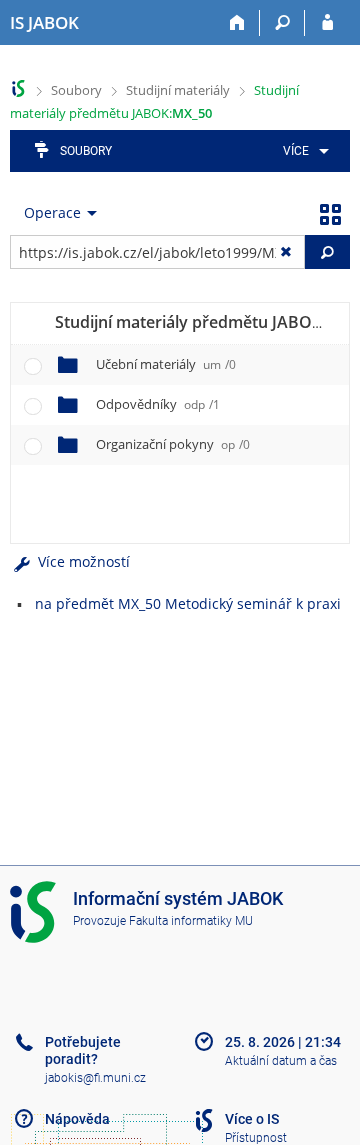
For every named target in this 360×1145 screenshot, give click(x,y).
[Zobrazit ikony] (330, 213)
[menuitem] (302, 151)
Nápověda (77, 1119)
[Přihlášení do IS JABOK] (327, 23)
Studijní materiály (178, 90)
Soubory (76, 90)
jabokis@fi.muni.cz (95, 1078)
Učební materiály (166, 364)
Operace (52, 212)
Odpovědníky (158, 404)
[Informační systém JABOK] (18, 88)
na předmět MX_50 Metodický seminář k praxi (188, 603)
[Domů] (237, 23)
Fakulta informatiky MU (191, 921)
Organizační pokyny (173, 444)
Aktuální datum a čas (281, 1061)
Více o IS (252, 1119)
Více (296, 151)
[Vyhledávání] (282, 23)
